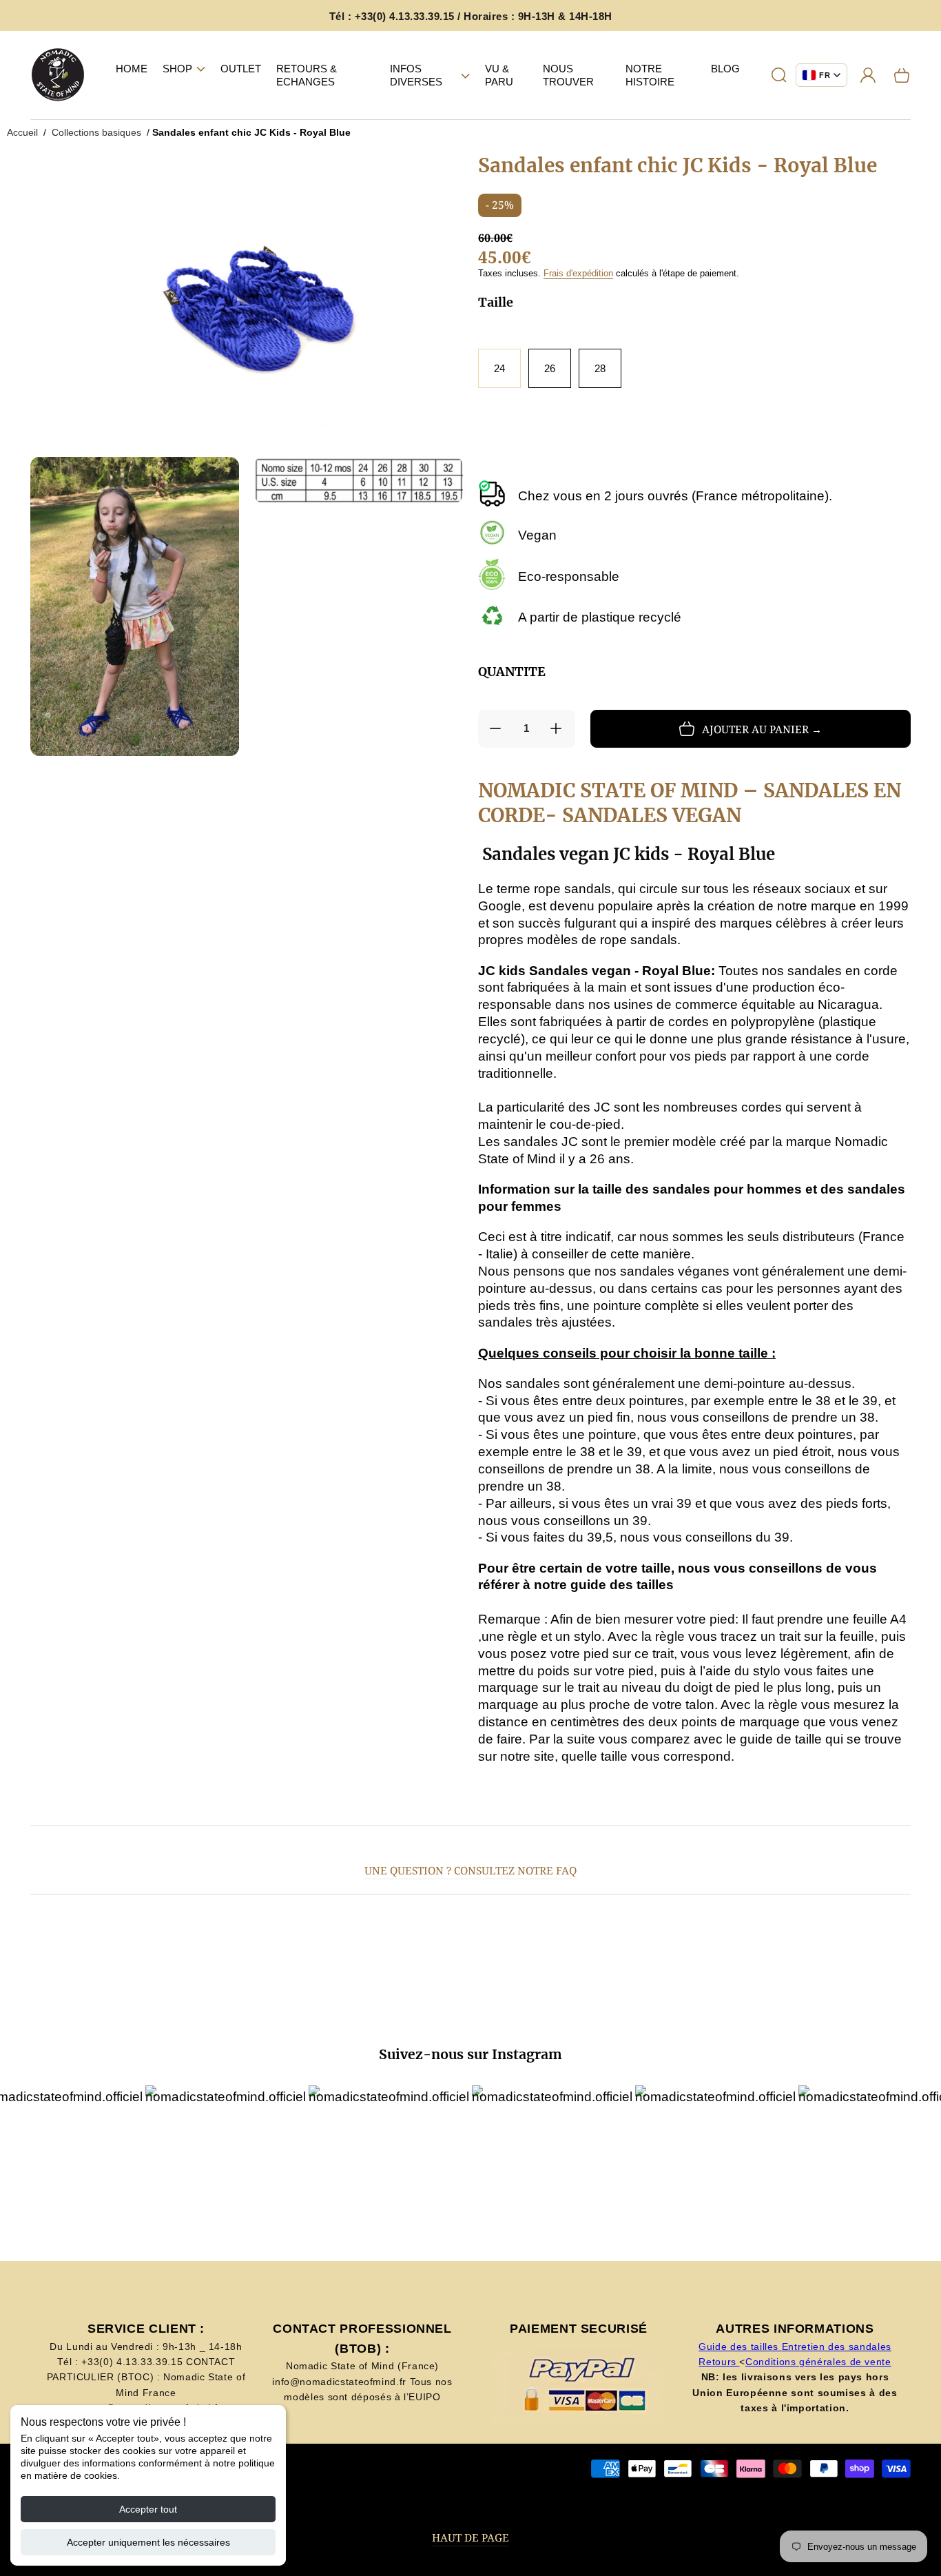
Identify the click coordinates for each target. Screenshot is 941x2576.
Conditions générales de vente (818, 2362)
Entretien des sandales (837, 2347)
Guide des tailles (740, 2347)
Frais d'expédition (578, 273)
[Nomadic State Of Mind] (58, 75)
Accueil (22, 132)
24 (499, 368)
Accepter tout (148, 2509)
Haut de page (470, 2538)
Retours (719, 2362)
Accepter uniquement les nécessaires (148, 2542)
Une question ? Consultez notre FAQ (470, 1871)
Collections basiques (96, 132)
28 (600, 368)
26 (550, 368)
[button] (184, 69)
